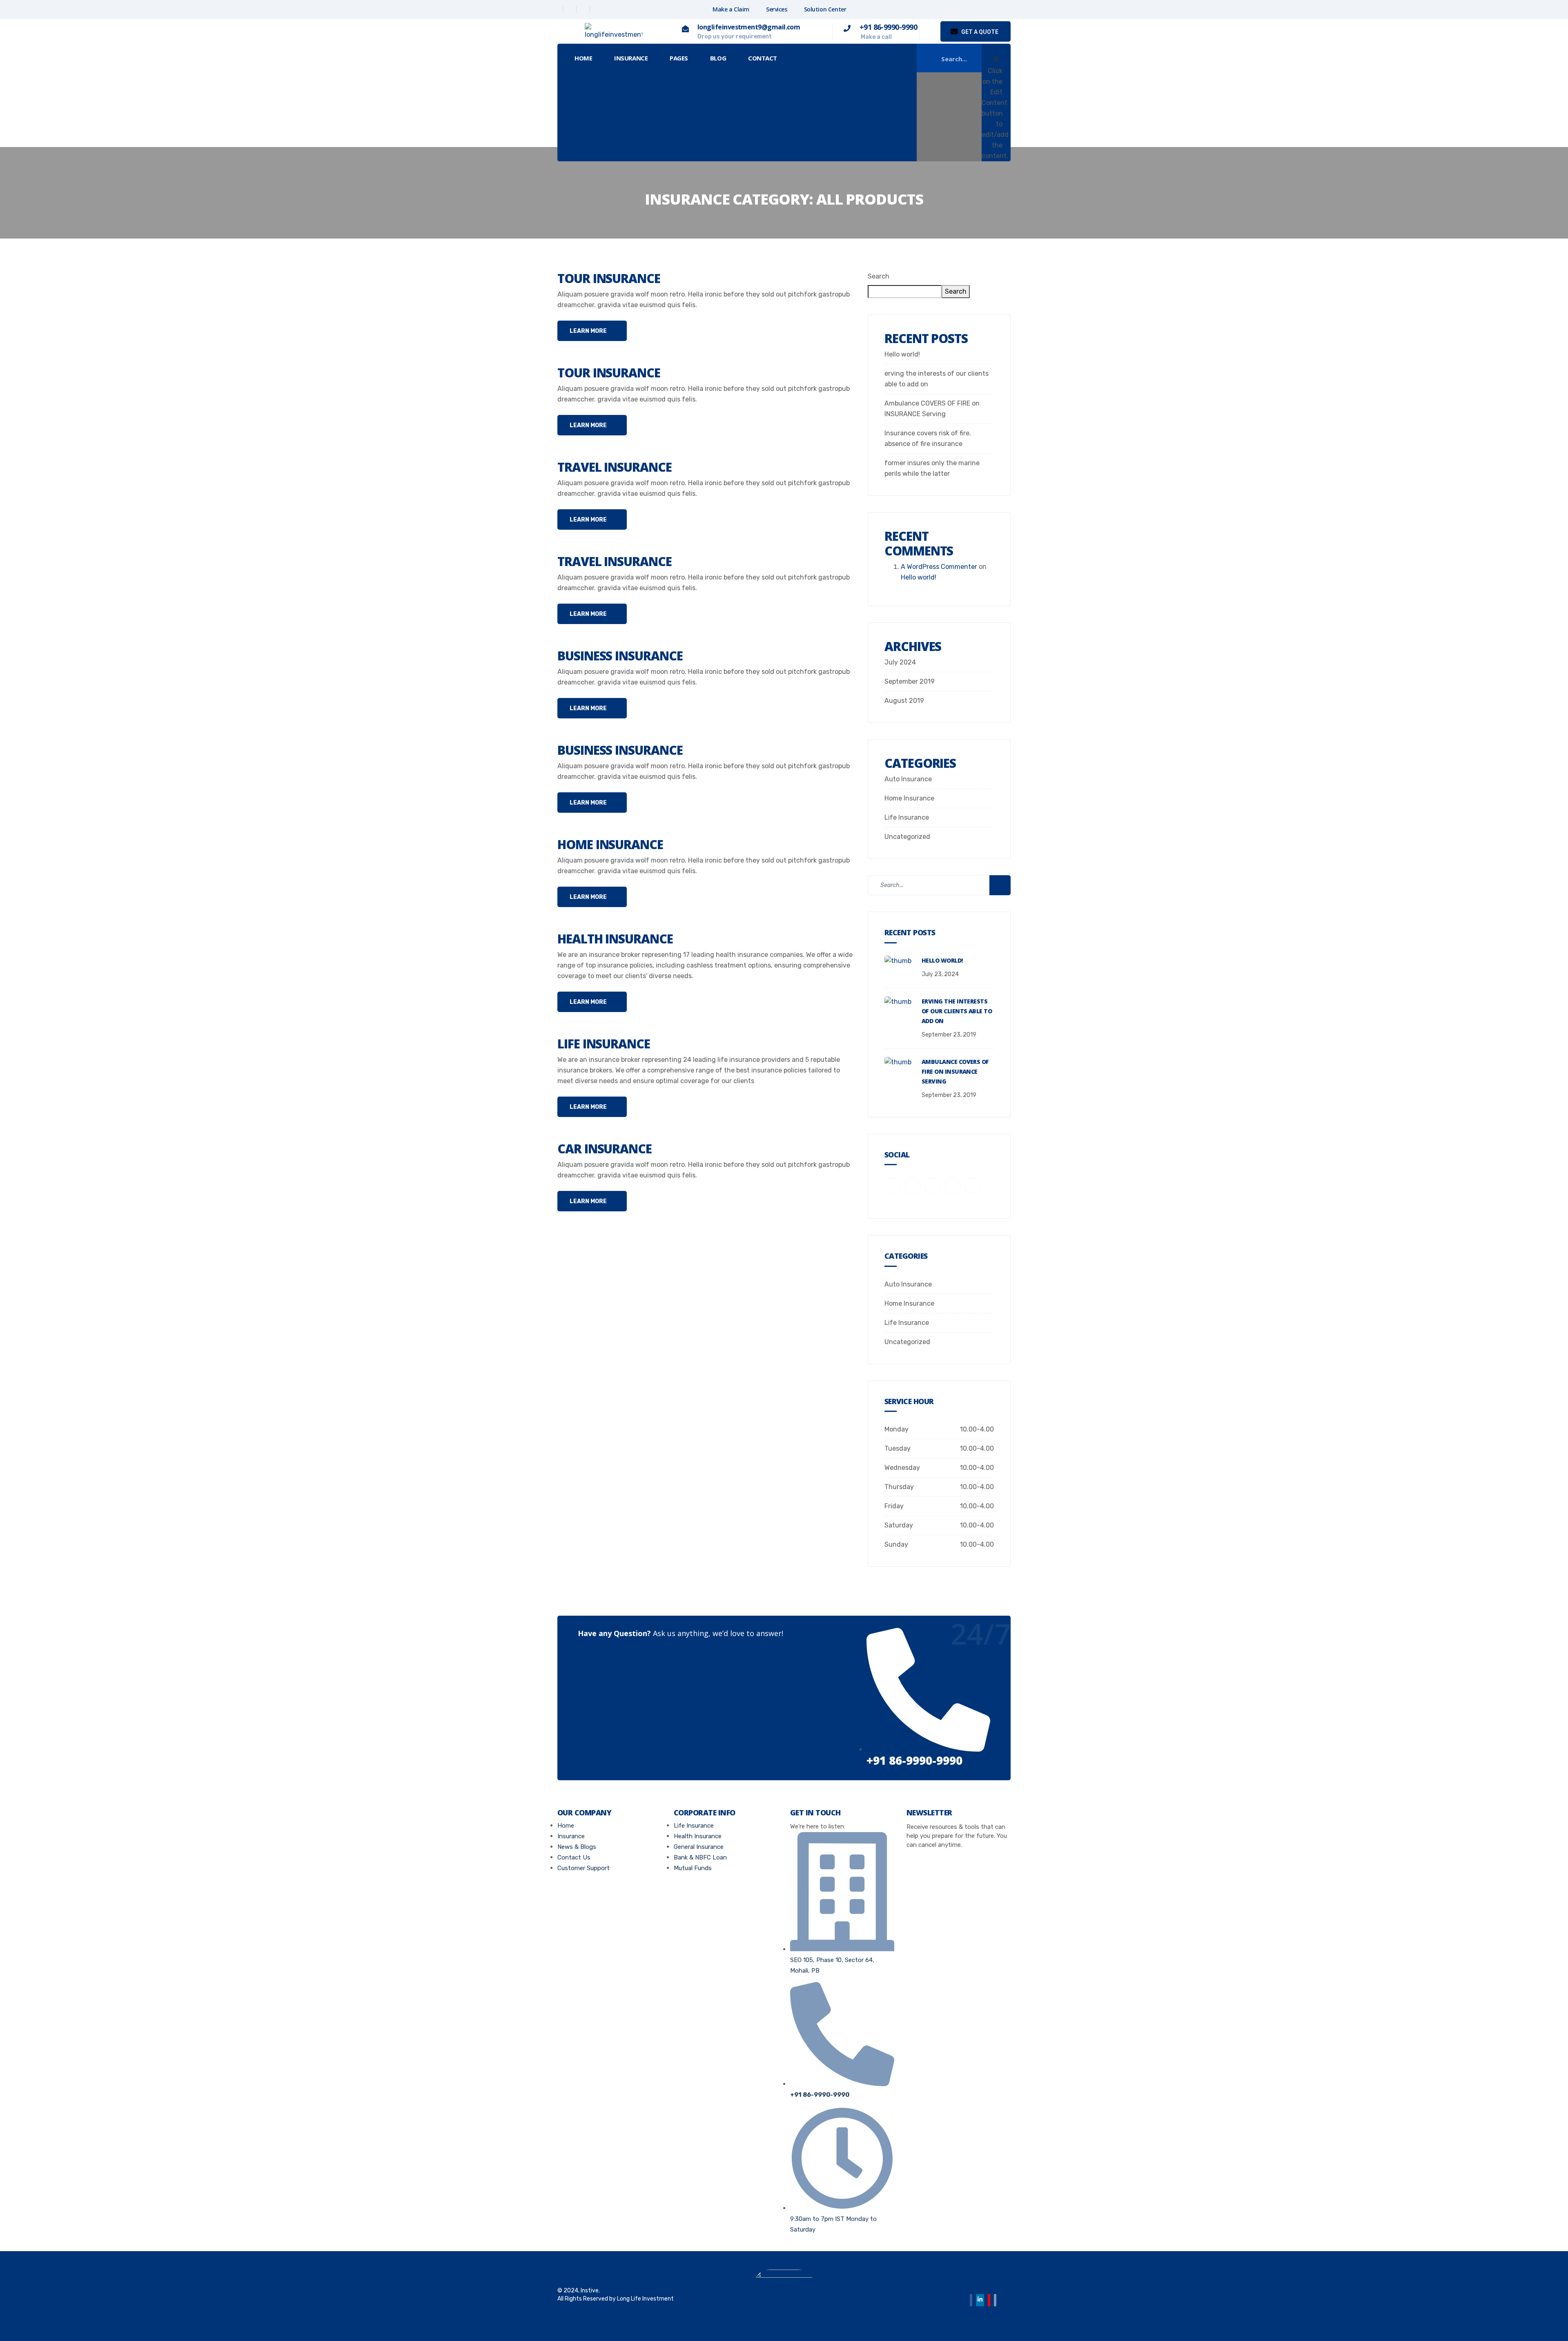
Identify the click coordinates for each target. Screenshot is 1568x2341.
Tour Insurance (609, 278)
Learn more (589, 331)
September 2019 (910, 681)
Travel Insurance (615, 467)
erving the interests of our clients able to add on (957, 1011)
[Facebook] (557, 10)
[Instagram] (597, 10)
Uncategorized (907, 837)
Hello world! (902, 354)
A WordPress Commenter (939, 567)
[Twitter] (571, 10)
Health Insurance (615, 939)
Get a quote (979, 32)
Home (583, 58)
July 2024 (900, 662)
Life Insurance (604, 1044)
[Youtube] (989, 2300)
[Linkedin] (584, 10)
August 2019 (904, 701)
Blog (718, 58)
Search (879, 276)
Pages (679, 58)
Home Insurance (610, 844)
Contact (763, 58)
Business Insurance (620, 656)
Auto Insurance (908, 779)
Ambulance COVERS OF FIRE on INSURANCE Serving (955, 1071)
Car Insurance (605, 1149)
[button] (1000, 50)
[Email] (995, 2300)
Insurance (631, 58)
